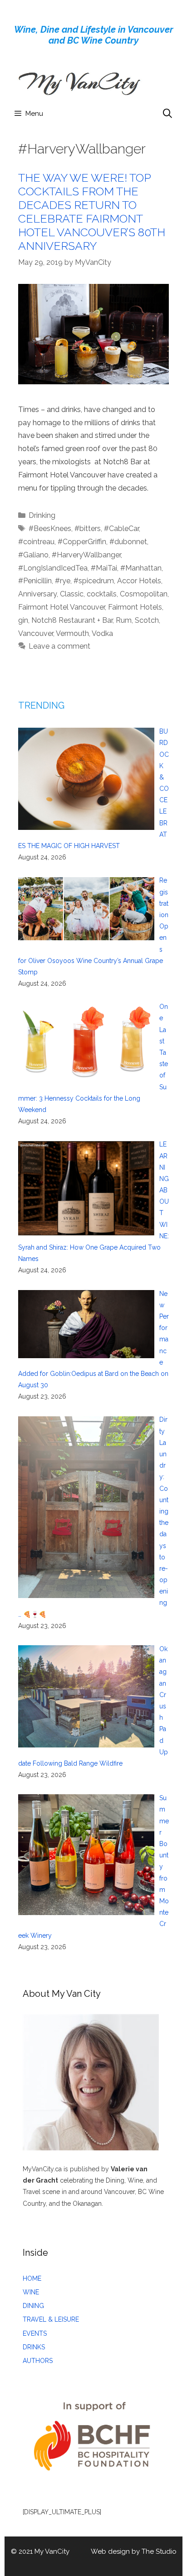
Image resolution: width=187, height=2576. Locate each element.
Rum (124, 620)
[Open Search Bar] (167, 114)
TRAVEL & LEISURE (51, 2319)
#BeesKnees (50, 529)
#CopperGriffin (82, 542)
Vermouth (72, 633)
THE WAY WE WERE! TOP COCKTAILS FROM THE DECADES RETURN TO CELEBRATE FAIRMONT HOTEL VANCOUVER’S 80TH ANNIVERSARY (92, 212)
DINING (33, 2306)
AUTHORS (38, 2361)
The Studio (159, 2551)
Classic (72, 594)
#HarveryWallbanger (86, 555)
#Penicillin (35, 581)
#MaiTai (104, 568)
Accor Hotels (139, 581)
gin (23, 620)
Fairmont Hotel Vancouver (62, 607)
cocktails (102, 594)
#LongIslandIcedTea (53, 568)
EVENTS (35, 2333)
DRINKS (34, 2347)
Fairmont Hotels (135, 607)
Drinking (42, 515)
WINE (31, 2292)
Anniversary (37, 594)
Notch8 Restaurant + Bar (72, 620)
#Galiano (33, 555)
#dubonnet (128, 542)
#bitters (88, 529)
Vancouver (36, 633)
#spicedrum (94, 581)
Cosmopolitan (144, 594)
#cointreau (36, 542)
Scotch (147, 620)
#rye (63, 581)
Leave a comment (59, 646)
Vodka (102, 633)
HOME (32, 2278)
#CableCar (121, 529)
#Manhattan (141, 568)
